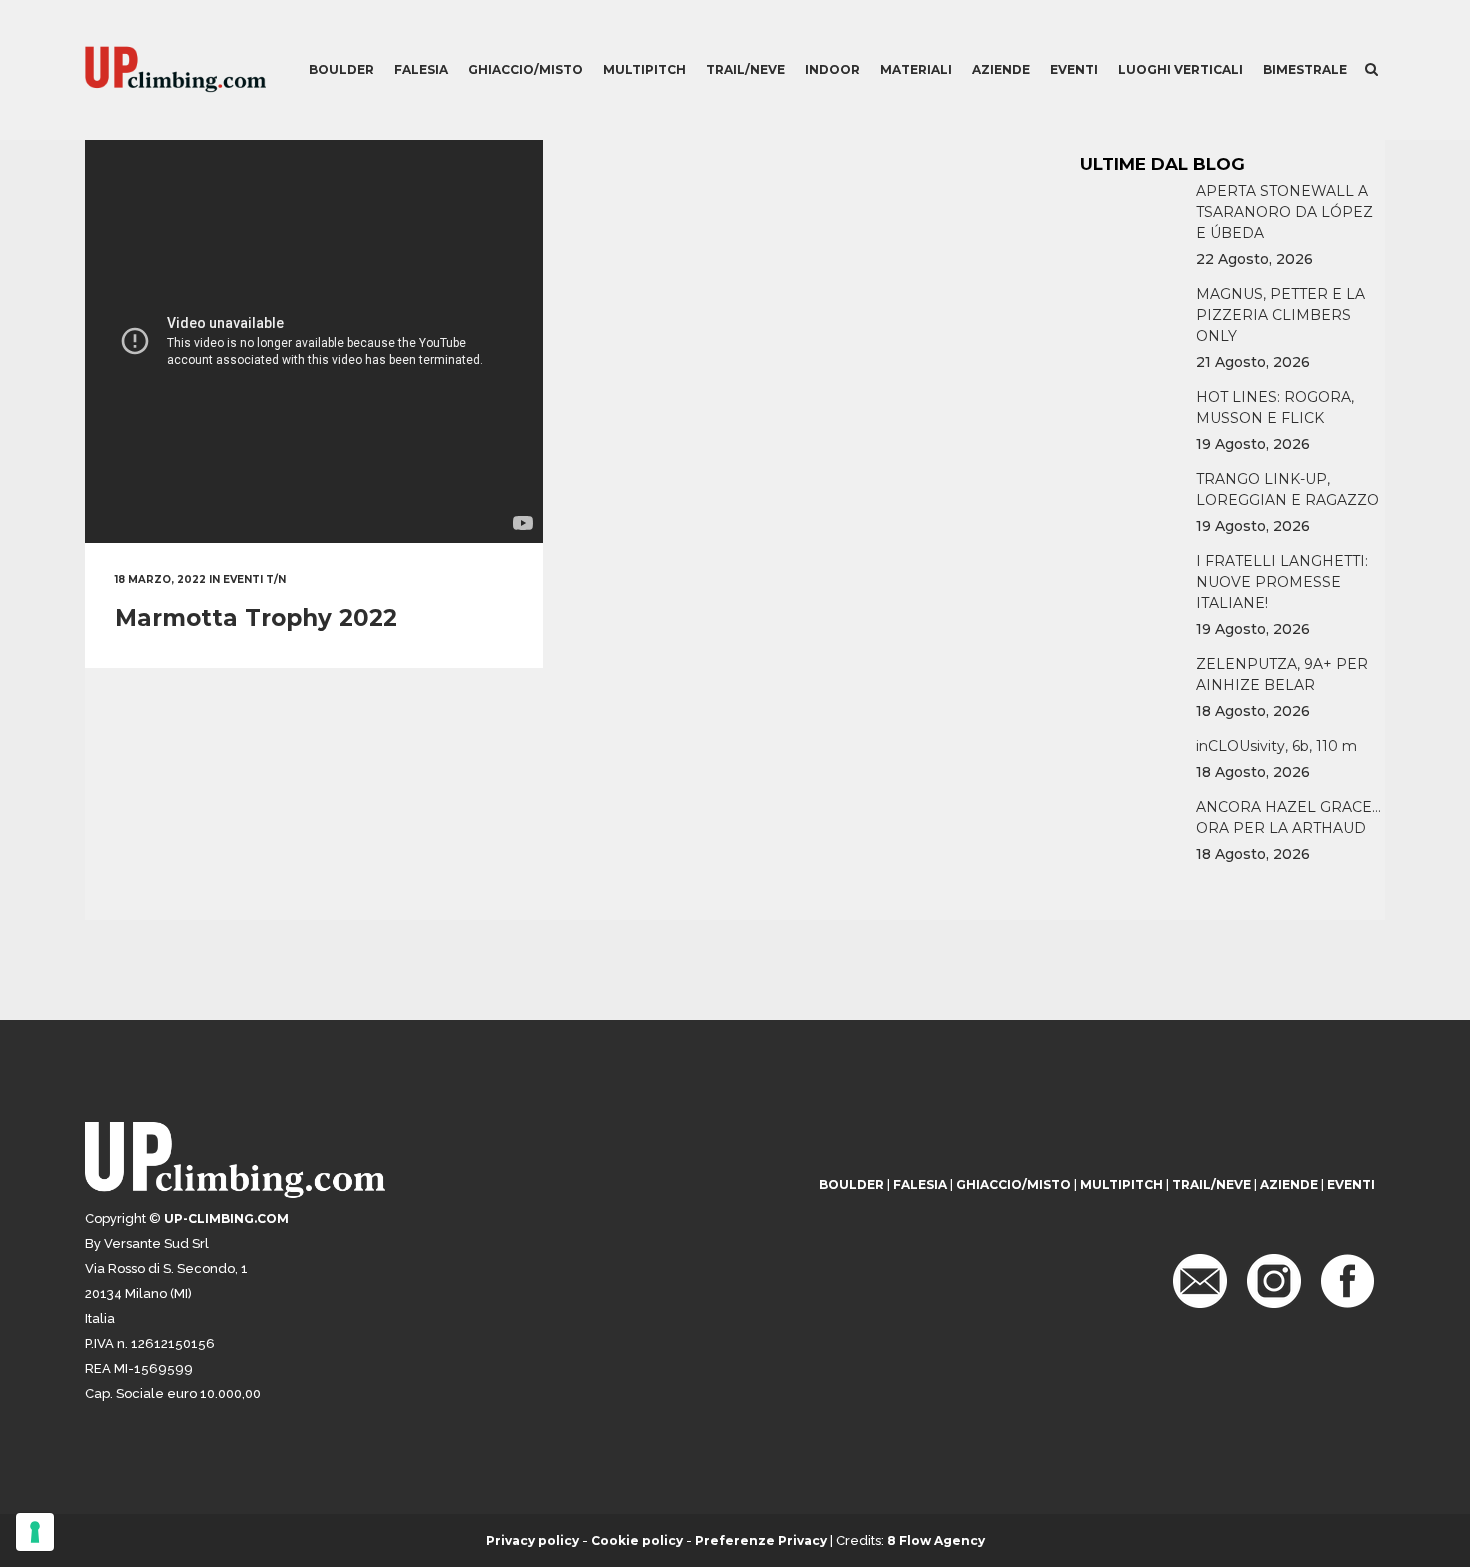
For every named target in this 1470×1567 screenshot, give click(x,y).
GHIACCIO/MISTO (1013, 1184)
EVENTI (1351, 1184)
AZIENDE (1289, 1184)
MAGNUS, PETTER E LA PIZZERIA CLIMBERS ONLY (1280, 315)
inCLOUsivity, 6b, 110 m (1276, 746)
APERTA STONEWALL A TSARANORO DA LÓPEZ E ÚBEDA (1284, 212)
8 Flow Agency (936, 1540)
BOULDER (851, 1184)
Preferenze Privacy (761, 1540)
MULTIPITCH (1121, 1184)
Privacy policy (532, 1540)
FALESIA (920, 1184)
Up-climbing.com (226, 1218)
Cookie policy (637, 1540)
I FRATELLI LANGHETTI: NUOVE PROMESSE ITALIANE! (1282, 582)
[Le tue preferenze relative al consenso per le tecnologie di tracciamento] (35, 1532)
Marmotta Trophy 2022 (256, 618)
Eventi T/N (254, 579)
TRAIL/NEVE (1211, 1184)
